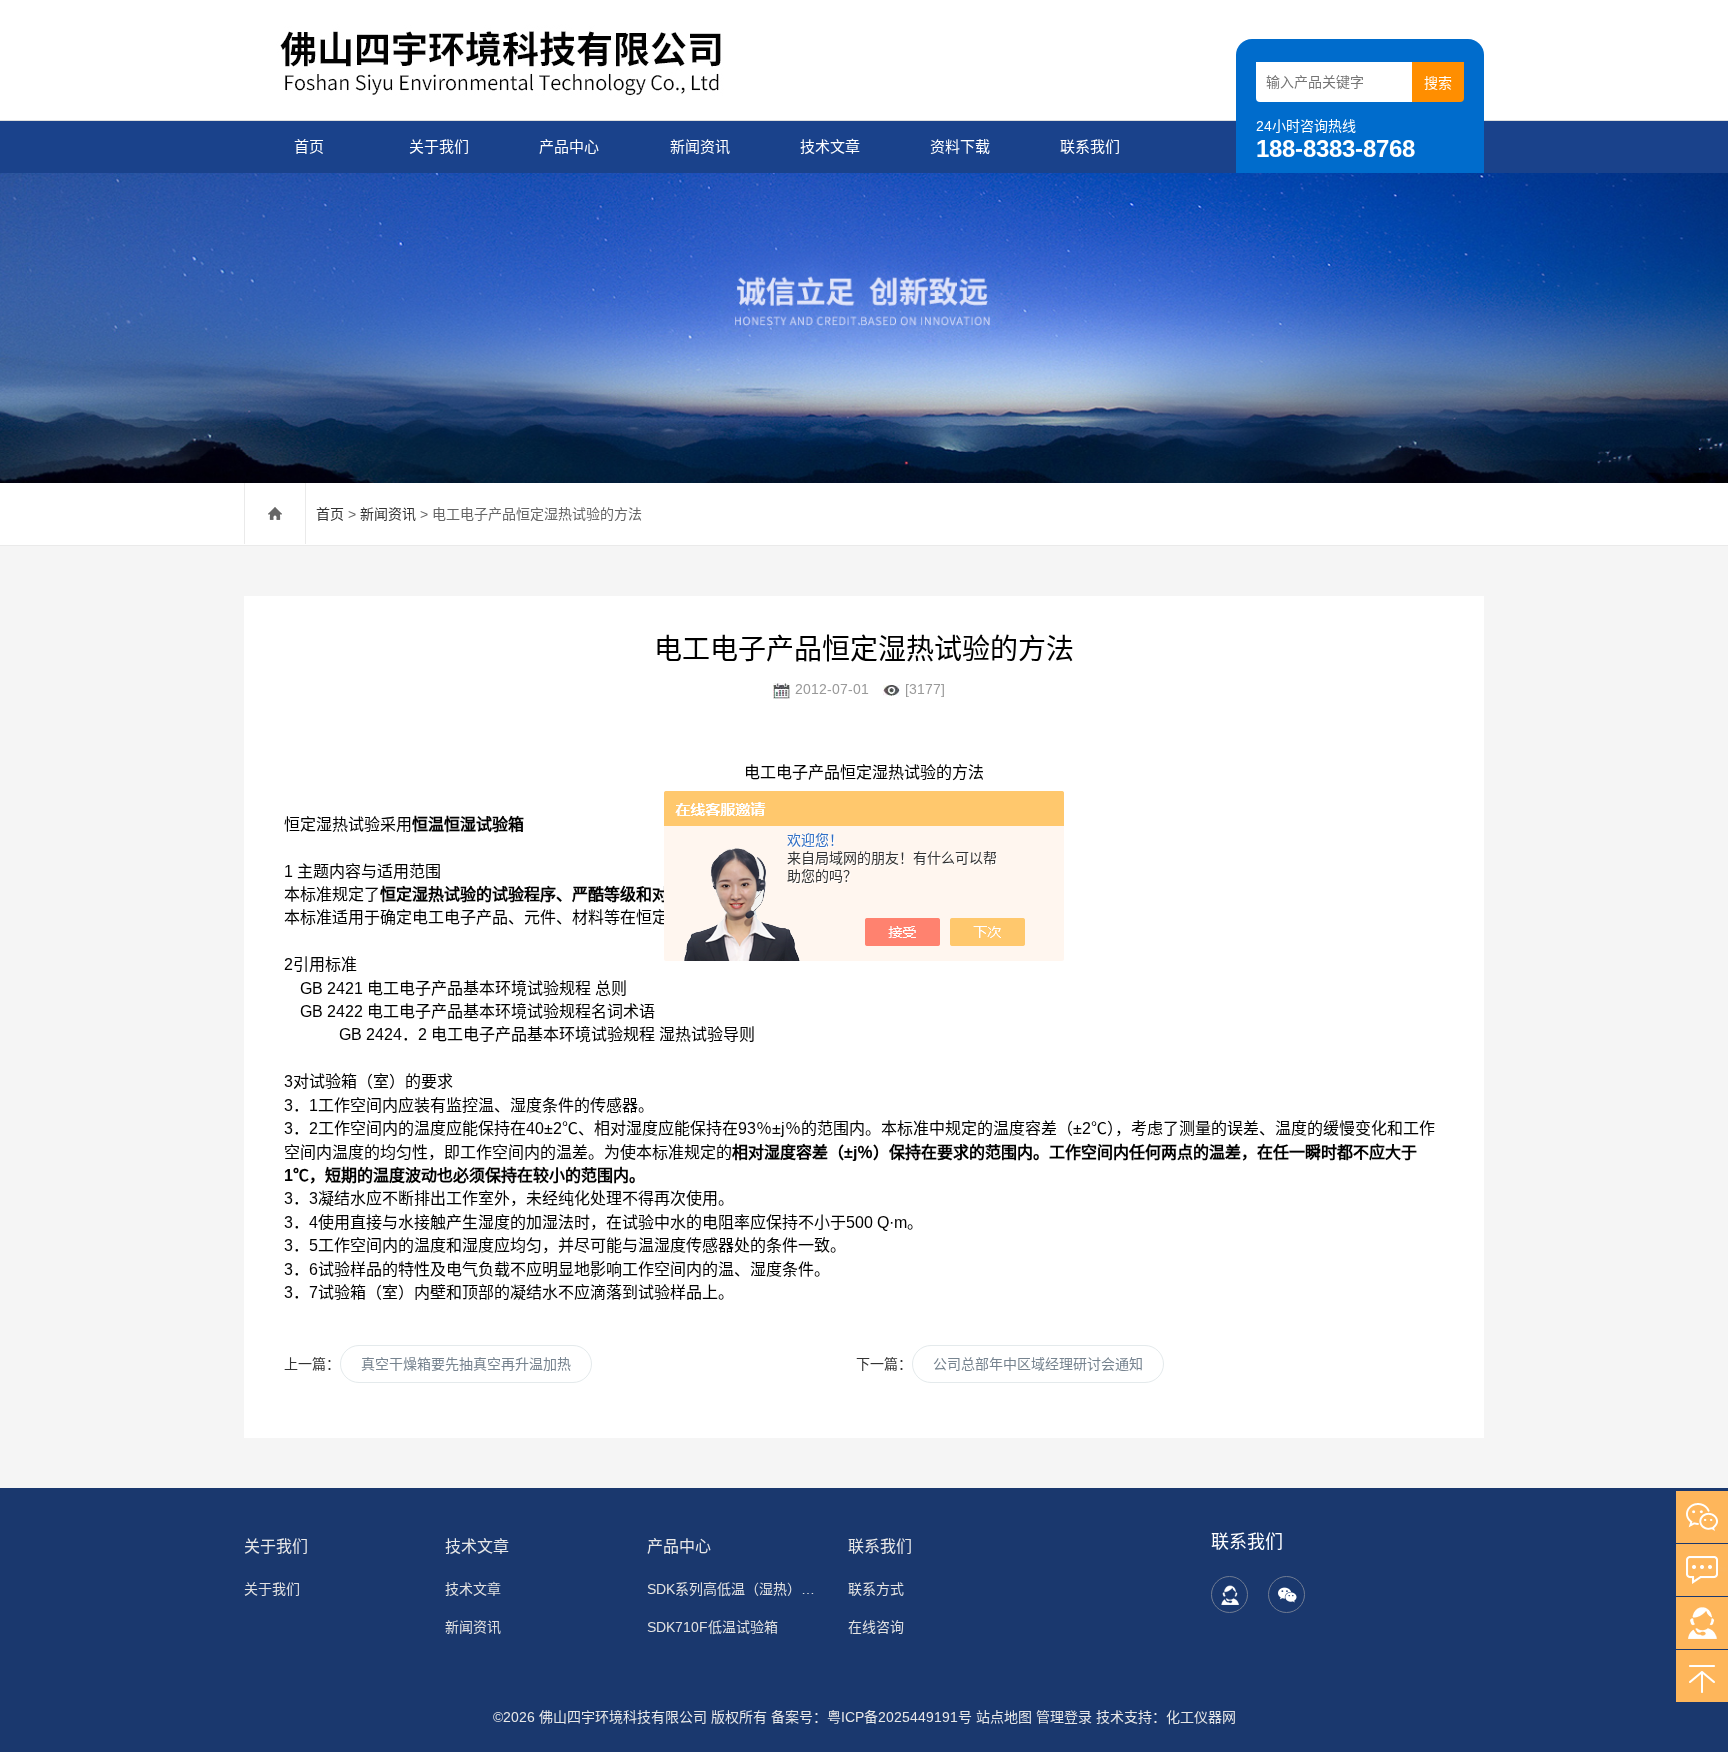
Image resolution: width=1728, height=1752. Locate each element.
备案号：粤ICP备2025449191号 (871, 1717)
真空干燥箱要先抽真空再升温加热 (466, 1364)
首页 (309, 146)
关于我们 (439, 146)
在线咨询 (876, 1627)
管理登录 (1064, 1717)
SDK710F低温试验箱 (712, 1627)
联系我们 (1090, 146)
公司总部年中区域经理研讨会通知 (1038, 1364)
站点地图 (1004, 1717)
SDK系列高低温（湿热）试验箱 (735, 1589)
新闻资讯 (700, 146)
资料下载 (960, 146)
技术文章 (830, 146)
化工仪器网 (1201, 1717)
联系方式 (876, 1589)
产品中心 (569, 146)
